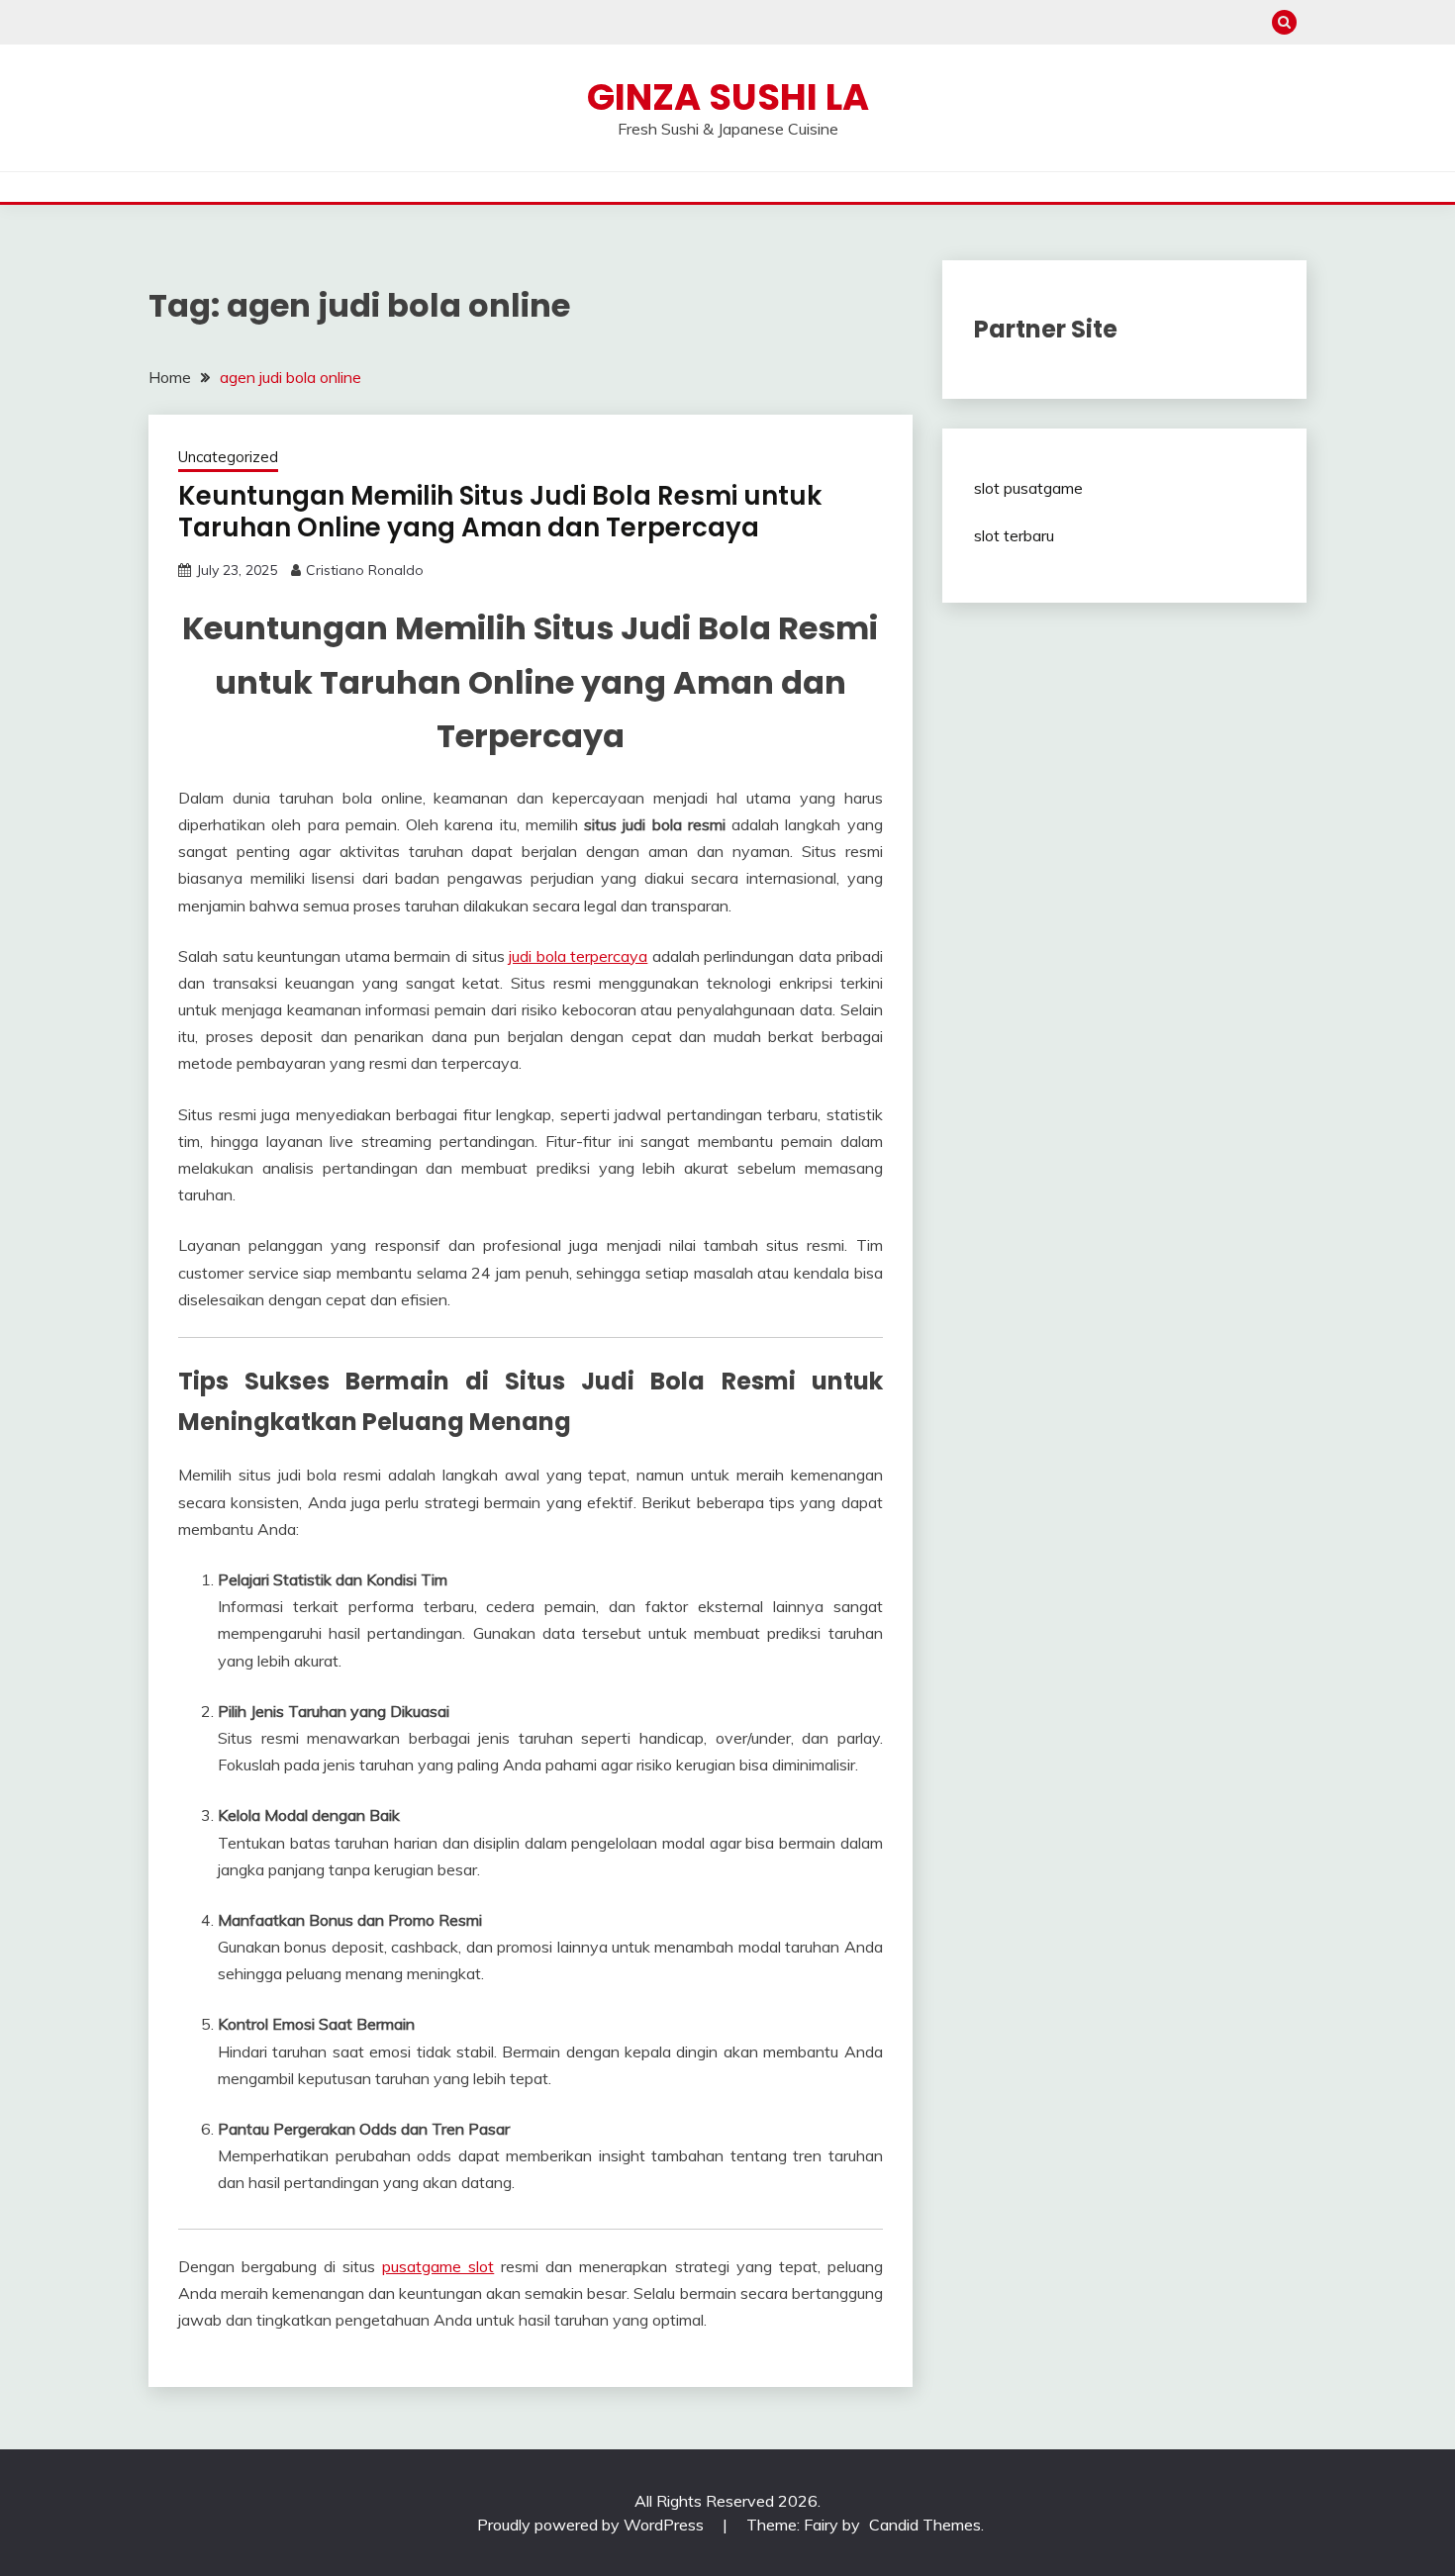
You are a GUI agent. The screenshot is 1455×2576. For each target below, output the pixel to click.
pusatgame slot (438, 2266)
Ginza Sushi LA (728, 97)
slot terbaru (1014, 535)
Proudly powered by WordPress (592, 2525)
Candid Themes (925, 2525)
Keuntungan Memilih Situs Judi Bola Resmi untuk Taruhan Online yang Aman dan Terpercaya (500, 512)
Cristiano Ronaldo (365, 570)
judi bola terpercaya (578, 956)
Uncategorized (228, 457)
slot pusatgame (1028, 488)
